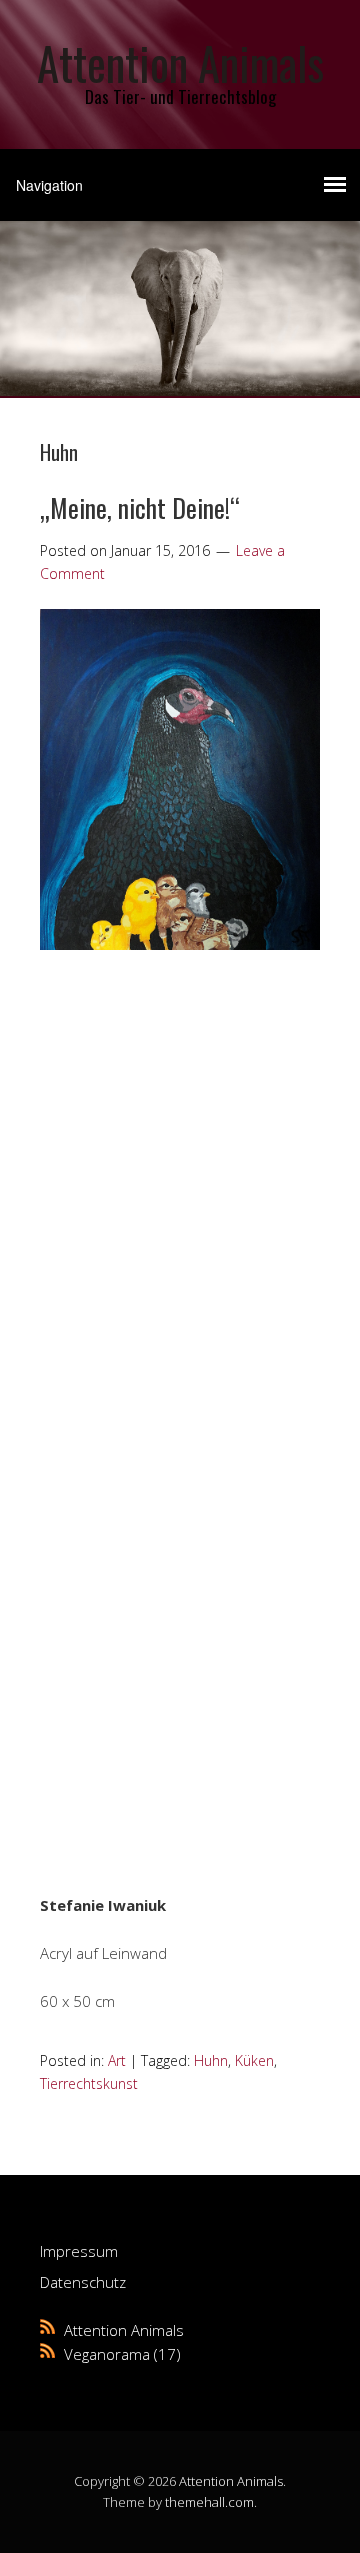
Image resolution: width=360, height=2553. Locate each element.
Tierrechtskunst (89, 2083)
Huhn (211, 2060)
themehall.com (209, 2502)
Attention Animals (180, 62)
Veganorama (107, 2354)
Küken (254, 2060)
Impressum (79, 2251)
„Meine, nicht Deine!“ (140, 507)
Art (117, 2060)
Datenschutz (83, 2282)
